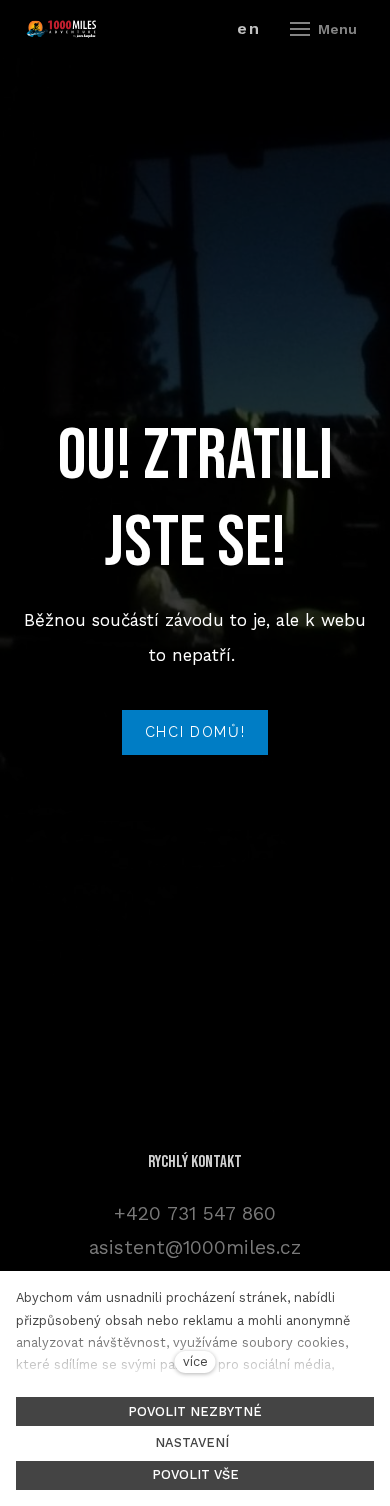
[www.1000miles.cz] (61, 29)
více (195, 1361)
